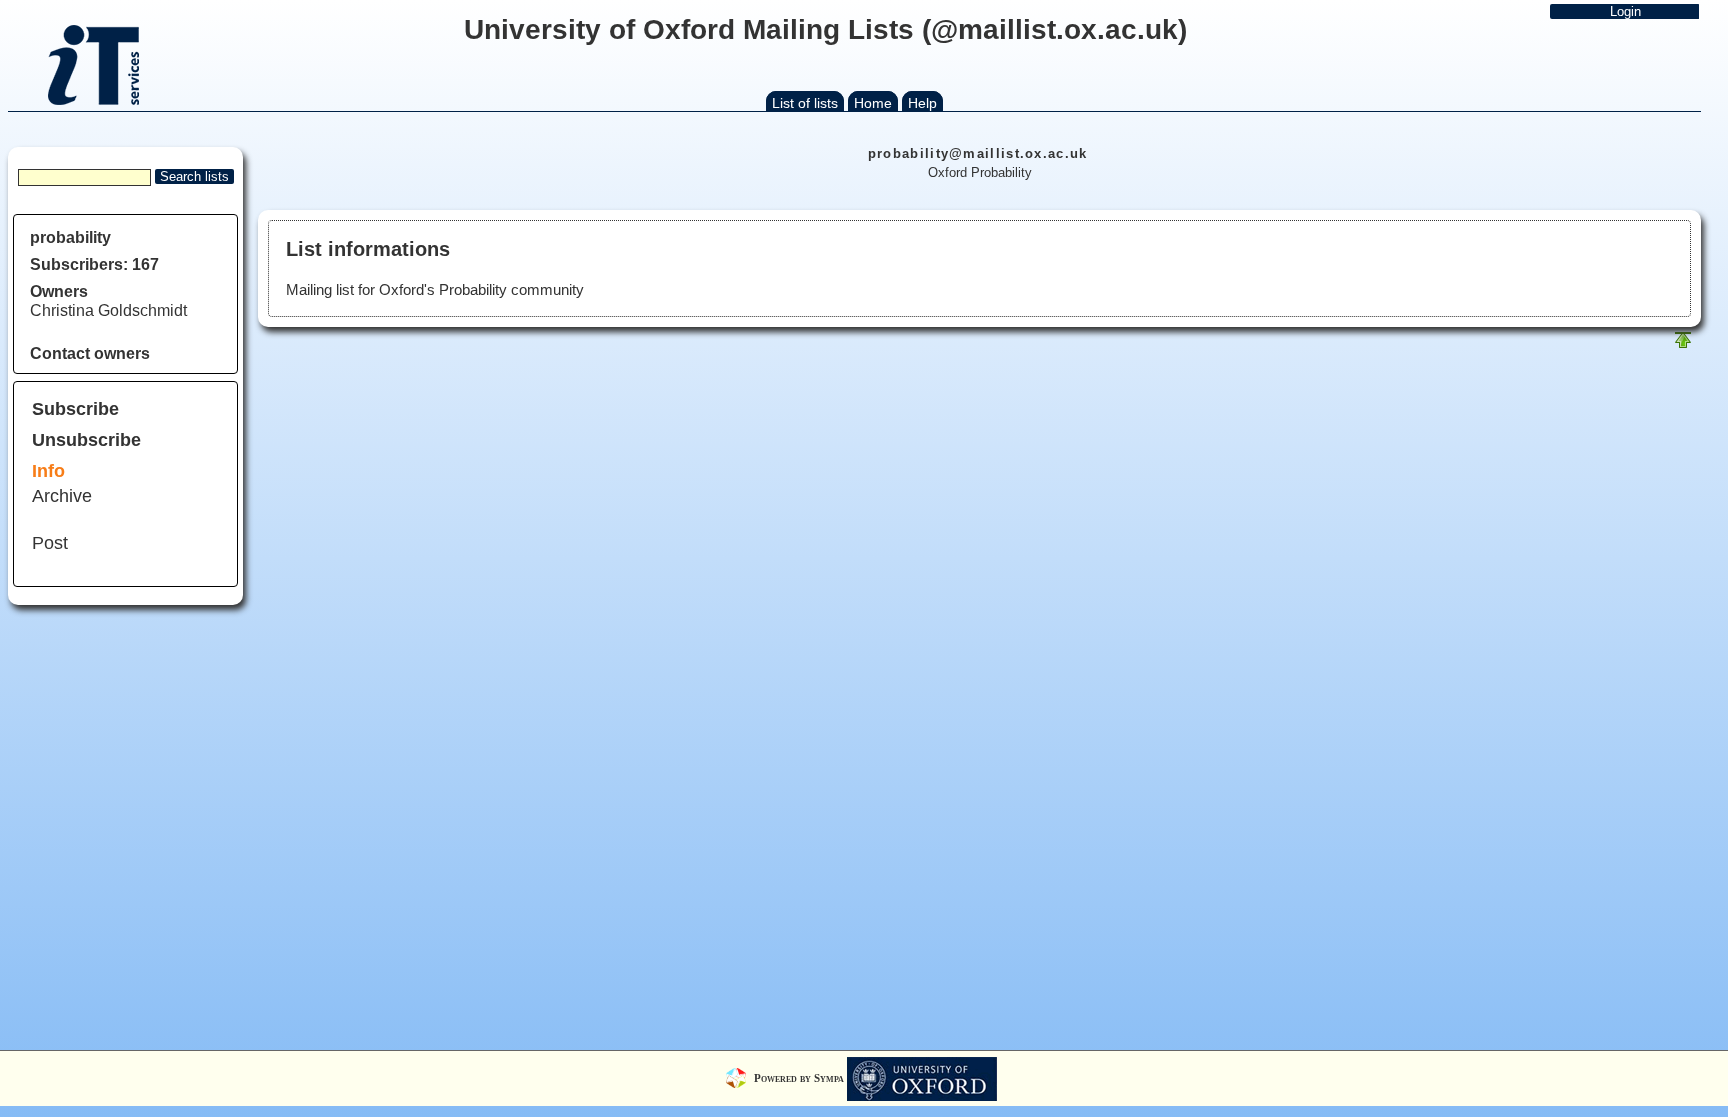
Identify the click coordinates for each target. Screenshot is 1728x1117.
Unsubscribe (86, 440)
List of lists (805, 103)
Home (873, 103)
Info (48, 471)
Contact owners (90, 353)
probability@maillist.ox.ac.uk (978, 153)
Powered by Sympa (800, 1077)
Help (922, 103)
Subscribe (75, 409)
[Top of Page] (1683, 344)
